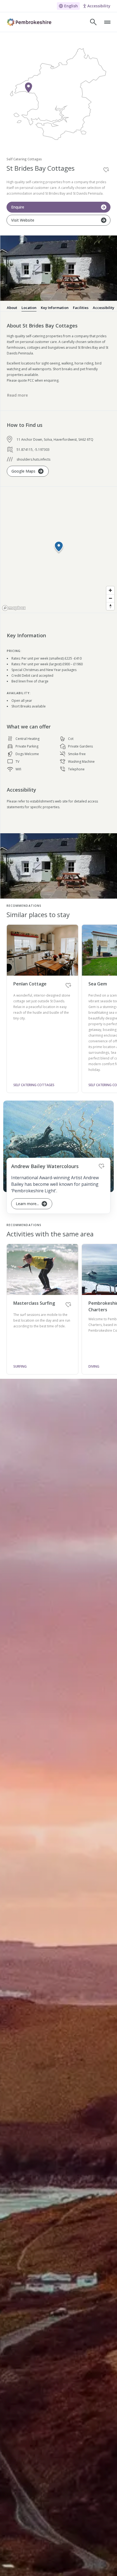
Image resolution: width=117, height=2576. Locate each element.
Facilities (81, 308)
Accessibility (104, 308)
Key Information (55, 308)
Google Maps (23, 471)
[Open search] (93, 22)
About (12, 308)
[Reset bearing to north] (110, 606)
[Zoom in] (110, 590)
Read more (17, 395)
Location (29, 308)
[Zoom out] (110, 598)
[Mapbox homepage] (14, 608)
